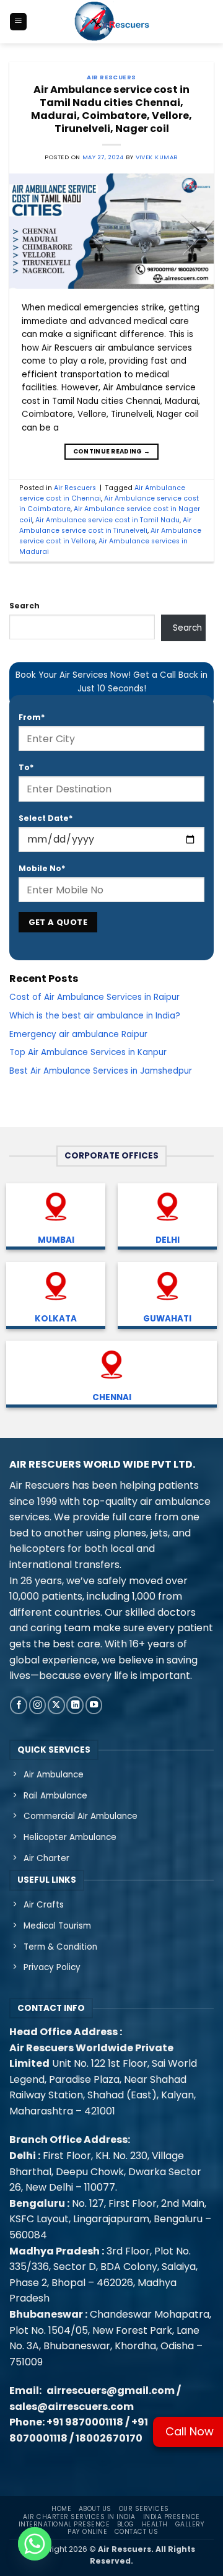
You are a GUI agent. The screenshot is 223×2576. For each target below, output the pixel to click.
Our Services (144, 2509)
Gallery (190, 2524)
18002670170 (109, 2438)
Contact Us (136, 2532)
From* (32, 717)
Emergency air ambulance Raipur (78, 1034)
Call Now (190, 2431)
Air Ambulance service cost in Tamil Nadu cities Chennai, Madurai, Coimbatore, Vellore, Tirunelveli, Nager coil (111, 109)
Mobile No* (42, 868)
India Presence (172, 2517)
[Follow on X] (56, 1705)
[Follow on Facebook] (19, 1705)
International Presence (64, 2524)
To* (26, 767)
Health (155, 2524)
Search (24, 606)
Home (61, 2509)
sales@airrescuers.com (72, 2407)
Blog (126, 2524)
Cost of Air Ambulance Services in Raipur (94, 997)
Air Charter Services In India (79, 2517)
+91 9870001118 (85, 2422)
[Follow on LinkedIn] (75, 1705)
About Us (95, 2509)
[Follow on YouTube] (94, 1705)
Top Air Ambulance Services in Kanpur (88, 1052)
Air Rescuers (111, 77)
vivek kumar (157, 157)
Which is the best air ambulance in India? (95, 1016)
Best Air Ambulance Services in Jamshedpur (101, 1071)
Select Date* (46, 818)
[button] (18, 22)
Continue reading (111, 451)
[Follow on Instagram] (38, 1705)
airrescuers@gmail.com (111, 2390)
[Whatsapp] (35, 2544)
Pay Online (87, 2532)
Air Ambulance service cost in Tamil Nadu (107, 520)
